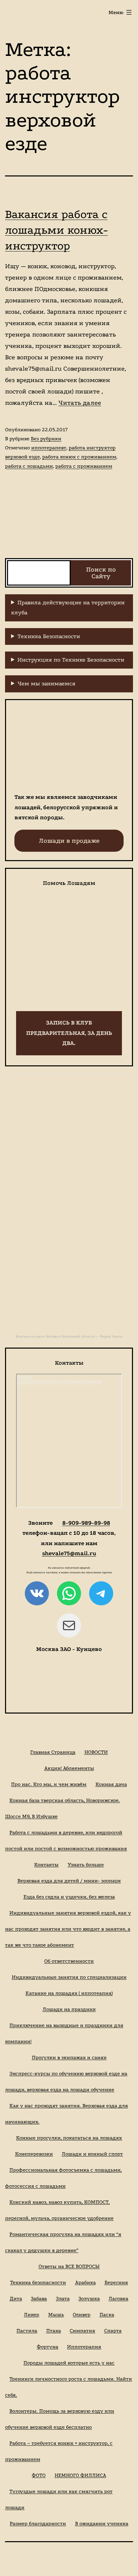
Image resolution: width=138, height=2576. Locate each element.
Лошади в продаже (69, 841)
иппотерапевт (49, 448)
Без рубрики (46, 439)
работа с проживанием (84, 466)
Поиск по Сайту (101, 573)
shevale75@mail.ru (69, 1553)
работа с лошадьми (29, 466)
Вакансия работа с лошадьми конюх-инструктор (56, 230)
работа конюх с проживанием (79, 457)
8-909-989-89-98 (86, 1523)
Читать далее (80, 403)
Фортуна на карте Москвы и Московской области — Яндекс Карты (69, 1336)
